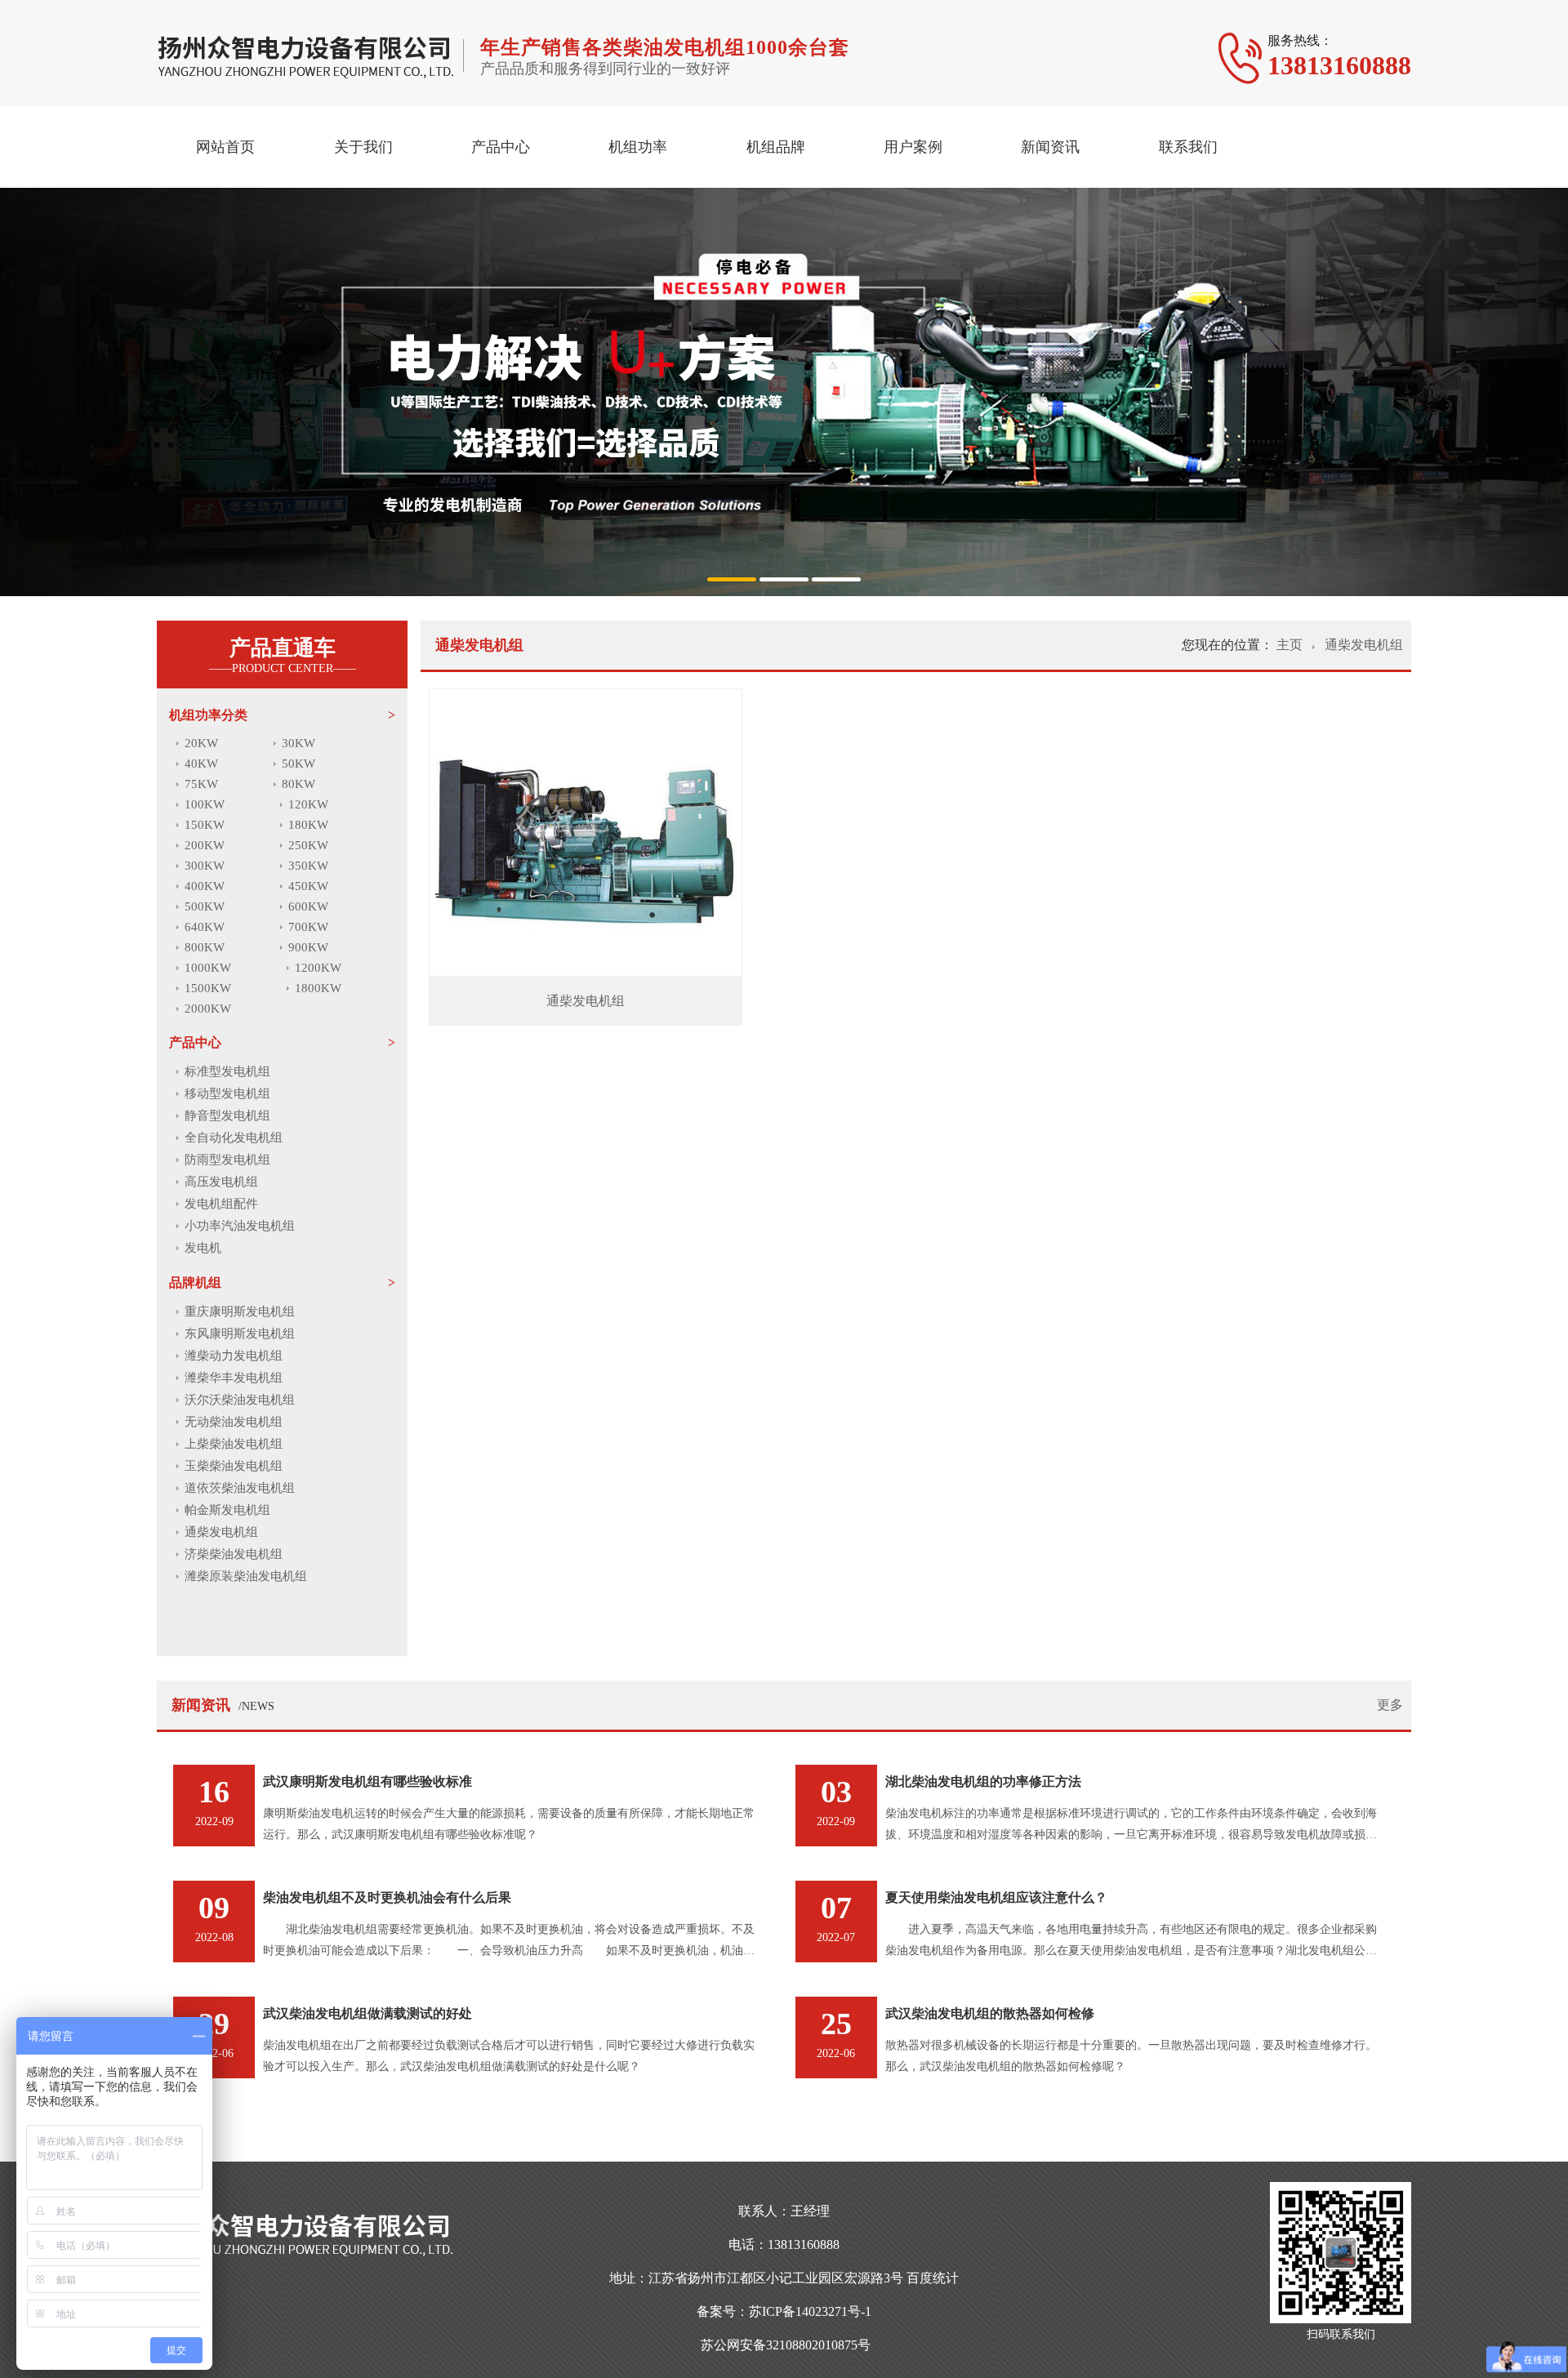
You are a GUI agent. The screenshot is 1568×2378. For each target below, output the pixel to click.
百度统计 (933, 2278)
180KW (308, 825)
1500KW (208, 988)
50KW (298, 764)
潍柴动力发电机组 (234, 1356)
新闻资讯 (1050, 147)
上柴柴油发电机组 (234, 1444)
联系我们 (1188, 147)
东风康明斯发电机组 (240, 1334)
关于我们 (363, 147)
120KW (308, 804)
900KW (308, 947)
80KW (298, 784)
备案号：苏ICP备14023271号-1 (784, 2311)
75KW (201, 784)
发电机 (203, 1248)
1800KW (318, 988)
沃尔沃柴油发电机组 (240, 1400)
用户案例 (913, 147)
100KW (205, 804)
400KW (205, 886)
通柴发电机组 (221, 1532)
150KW (205, 825)
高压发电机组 (221, 1182)
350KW (308, 866)
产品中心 (501, 147)
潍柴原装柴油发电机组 (246, 1576)
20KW (201, 743)
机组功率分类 (208, 715)
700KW (308, 927)
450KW (308, 886)
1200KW (318, 968)
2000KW (208, 1009)
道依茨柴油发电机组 (240, 1488)
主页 (1291, 645)
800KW (205, 947)
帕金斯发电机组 (227, 1510)
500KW (205, 906)
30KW (298, 743)
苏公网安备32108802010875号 (786, 2345)
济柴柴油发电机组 (234, 1554)
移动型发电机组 (227, 1093)
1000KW (208, 968)
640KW (205, 927)
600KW (308, 906)
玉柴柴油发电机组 (234, 1466)
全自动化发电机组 (234, 1138)
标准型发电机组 (227, 1071)
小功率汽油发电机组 (240, 1226)
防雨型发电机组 (227, 1160)
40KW (201, 764)
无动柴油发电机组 (234, 1422)
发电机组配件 (221, 1204)
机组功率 (638, 147)
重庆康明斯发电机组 (240, 1311)
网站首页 (225, 147)
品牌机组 (195, 1283)
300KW (205, 866)
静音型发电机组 (227, 1116)
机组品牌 (776, 147)
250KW (308, 845)
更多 (1390, 1705)
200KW (205, 845)
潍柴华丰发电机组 (234, 1378)
